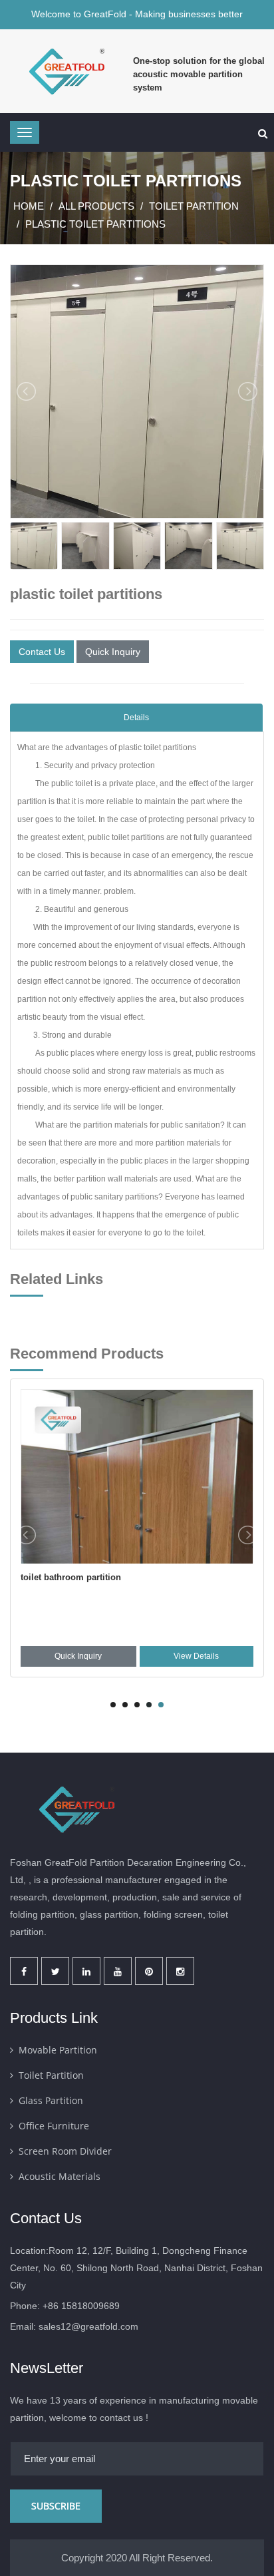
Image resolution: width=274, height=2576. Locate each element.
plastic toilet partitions (95, 224)
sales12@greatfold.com (88, 2326)
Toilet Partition (194, 206)
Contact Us (42, 652)
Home (29, 206)
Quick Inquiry (113, 652)
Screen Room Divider (65, 2151)
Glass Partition (51, 2100)
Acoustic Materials (60, 2176)
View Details (196, 1656)
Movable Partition (58, 2050)
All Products (96, 206)
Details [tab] (136, 718)
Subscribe (56, 2506)
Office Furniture (54, 2126)
